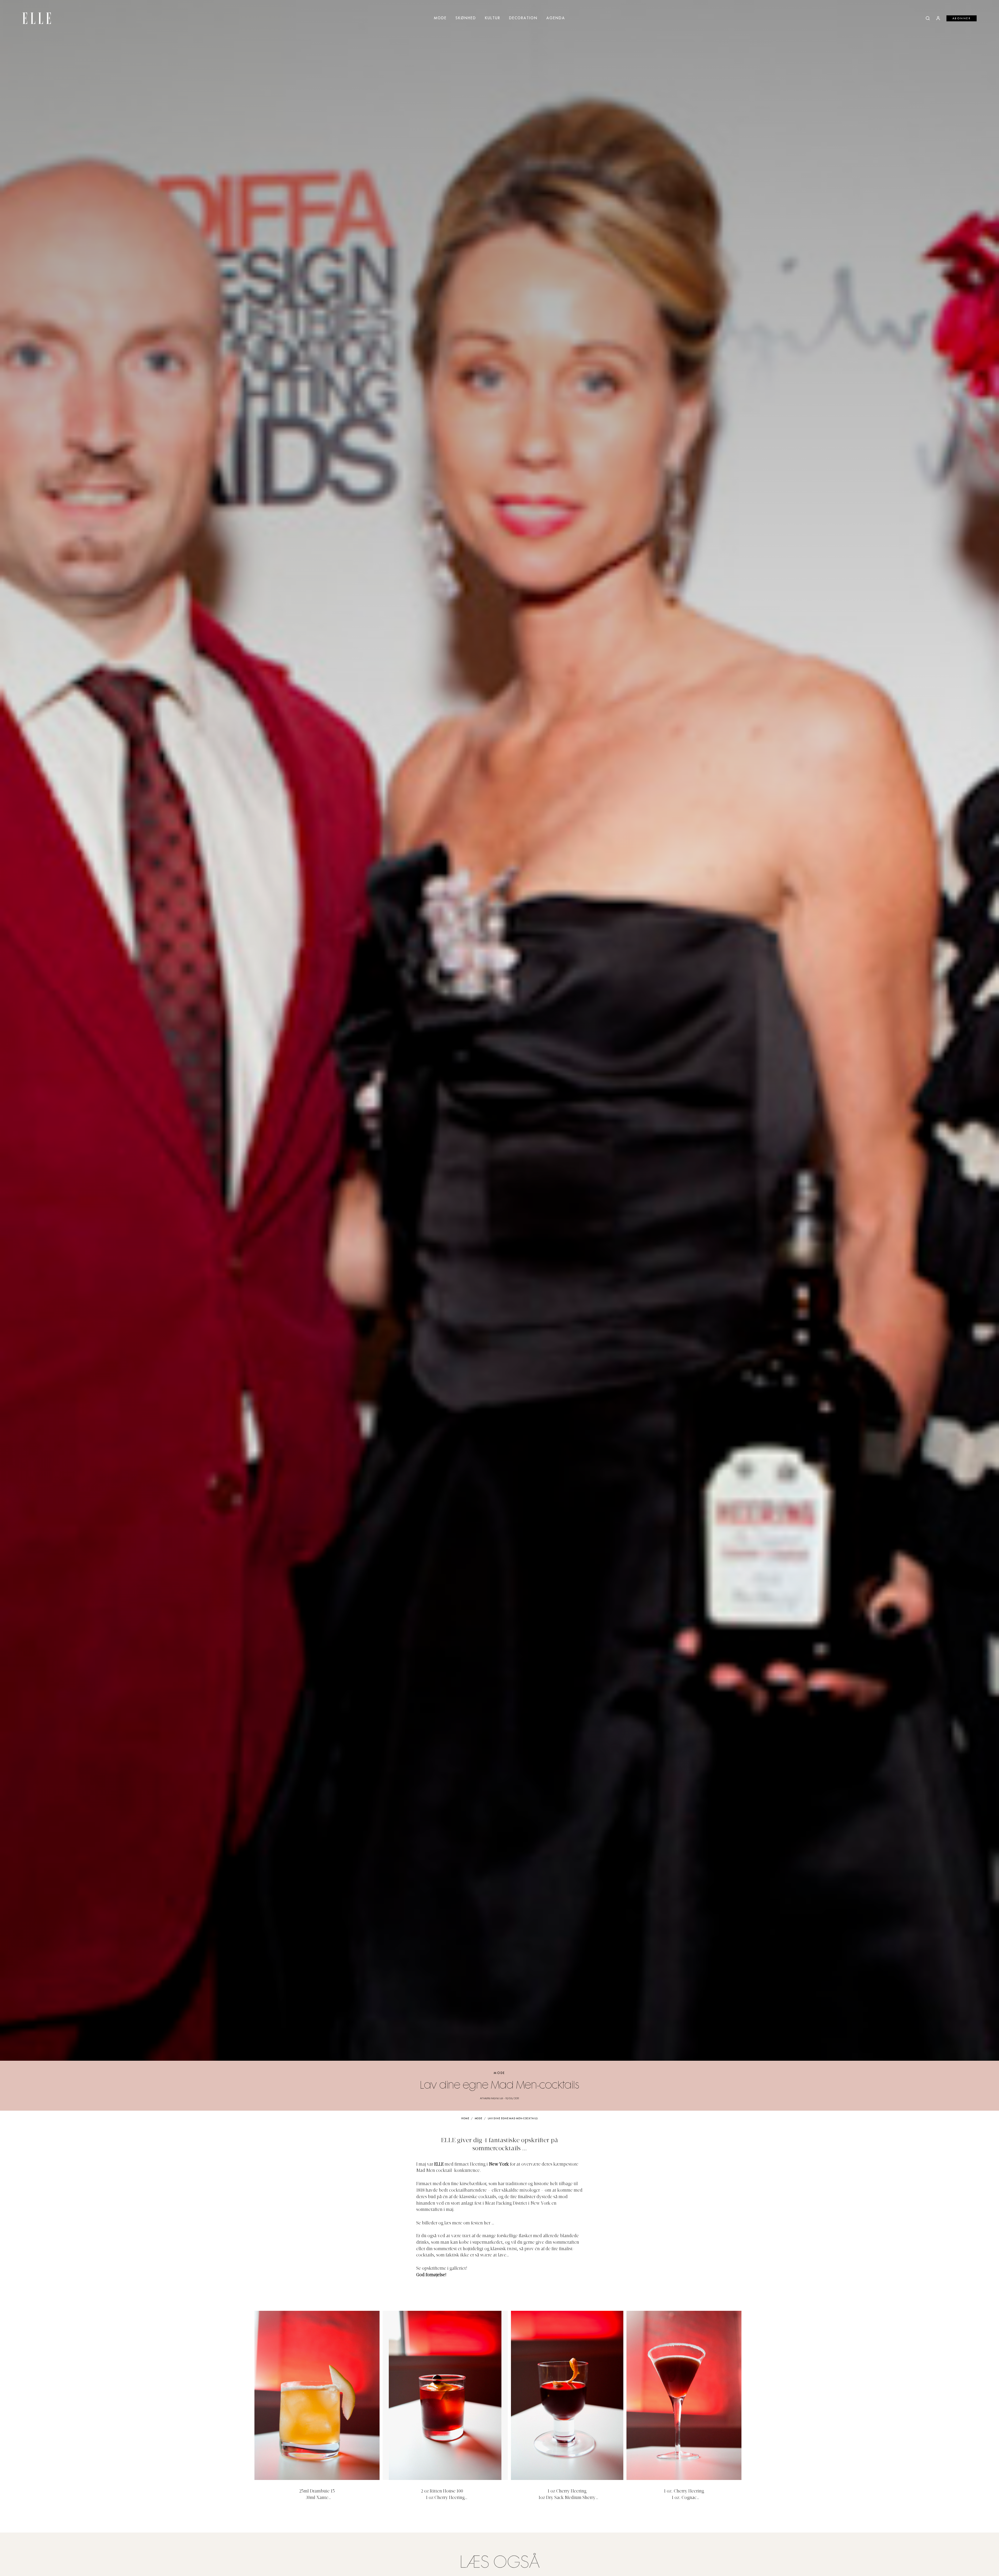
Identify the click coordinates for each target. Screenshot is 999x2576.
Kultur (493, 18)
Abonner (962, 18)
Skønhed (466, 18)
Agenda (556, 18)
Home (465, 2119)
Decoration (523, 18)
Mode (440, 18)
